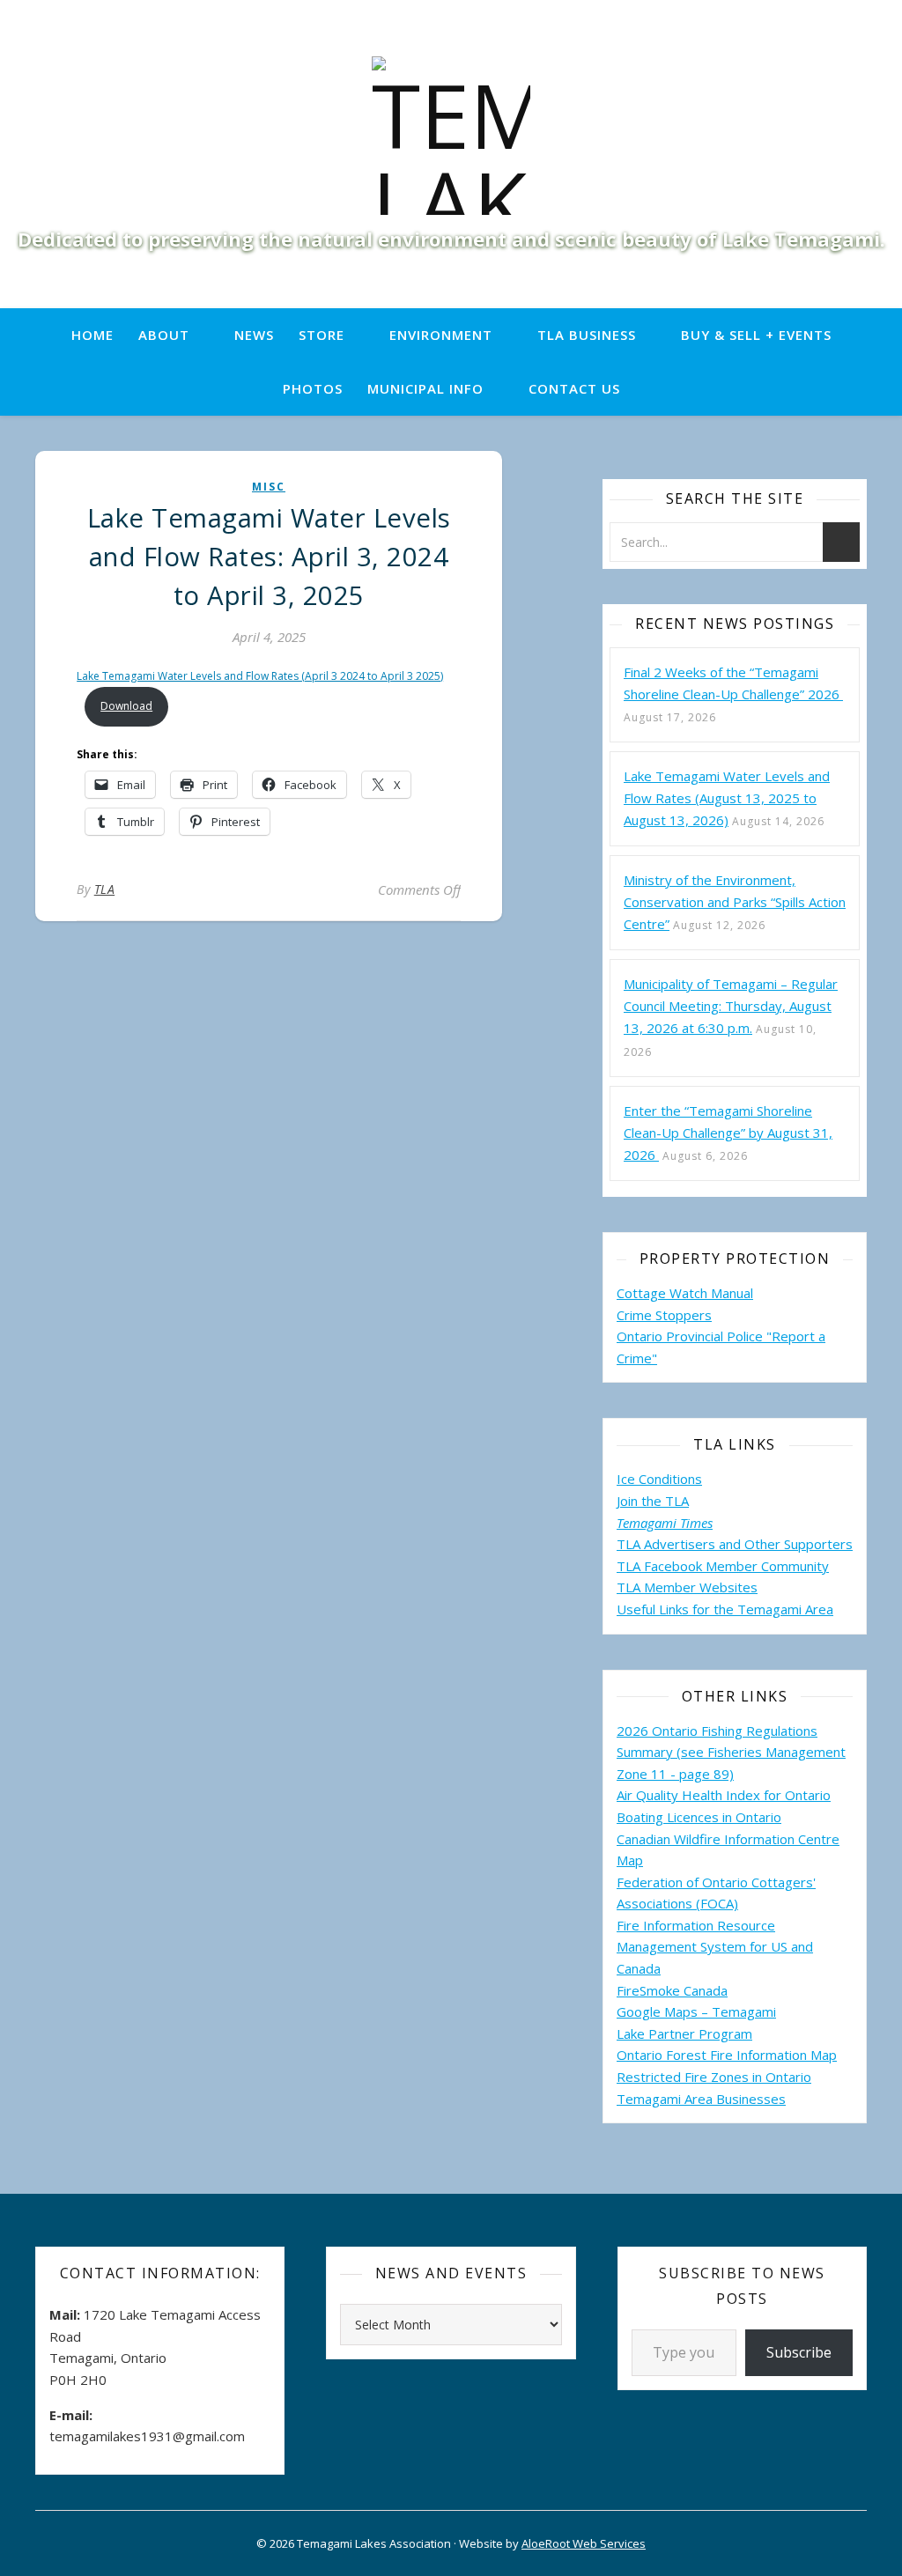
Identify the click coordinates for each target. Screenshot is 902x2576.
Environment (441, 335)
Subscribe (799, 2352)
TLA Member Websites (687, 1587)
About (164, 335)
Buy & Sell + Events (756, 335)
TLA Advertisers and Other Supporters (735, 1544)
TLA (105, 889)
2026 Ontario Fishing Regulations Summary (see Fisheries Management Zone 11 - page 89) (731, 1752)
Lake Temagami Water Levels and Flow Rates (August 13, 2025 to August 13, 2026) (727, 798)
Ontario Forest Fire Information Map (727, 2055)
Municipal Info (425, 388)
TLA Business (587, 335)
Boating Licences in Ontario (699, 1817)
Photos (313, 388)
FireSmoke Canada (672, 1990)
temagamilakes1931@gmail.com (147, 2436)
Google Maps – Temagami (696, 2011)
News (254, 335)
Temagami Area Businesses (701, 2099)
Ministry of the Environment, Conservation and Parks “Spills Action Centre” (735, 902)
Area (819, 1609)
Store (322, 335)
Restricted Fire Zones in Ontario (714, 2077)
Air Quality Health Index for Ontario (724, 1795)
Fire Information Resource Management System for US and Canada (715, 1947)
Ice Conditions (659, 1479)
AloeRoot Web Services (584, 2543)
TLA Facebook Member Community (723, 1566)
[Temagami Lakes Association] (451, 136)
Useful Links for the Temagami (711, 1609)
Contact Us (574, 388)
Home (92, 335)
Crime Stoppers (664, 1315)
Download (126, 706)
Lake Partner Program (684, 2033)
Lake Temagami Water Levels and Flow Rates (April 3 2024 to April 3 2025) (260, 676)
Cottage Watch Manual (685, 1293)
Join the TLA (653, 1501)
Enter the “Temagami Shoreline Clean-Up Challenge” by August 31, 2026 (728, 1133)
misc (269, 487)
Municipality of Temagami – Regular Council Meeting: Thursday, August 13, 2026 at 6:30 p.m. (731, 1006)
